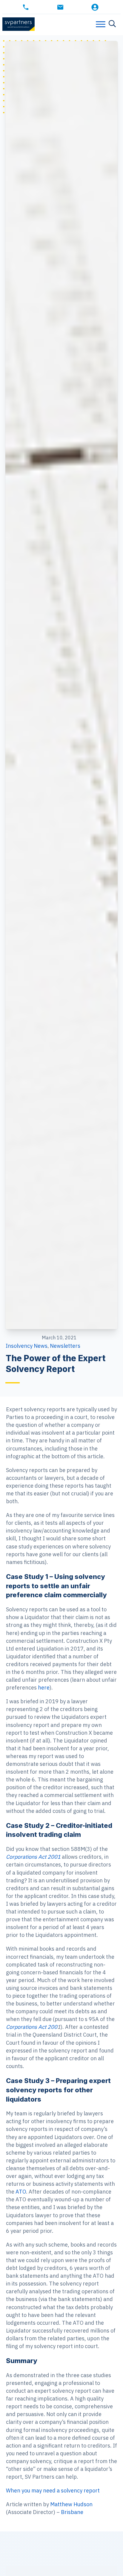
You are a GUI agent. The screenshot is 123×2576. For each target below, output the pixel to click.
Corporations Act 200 (32, 2027)
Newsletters (65, 1346)
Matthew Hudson (71, 2504)
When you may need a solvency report (53, 2490)
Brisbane (72, 2512)
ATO (21, 2192)
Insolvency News (27, 1346)
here (44, 1688)
